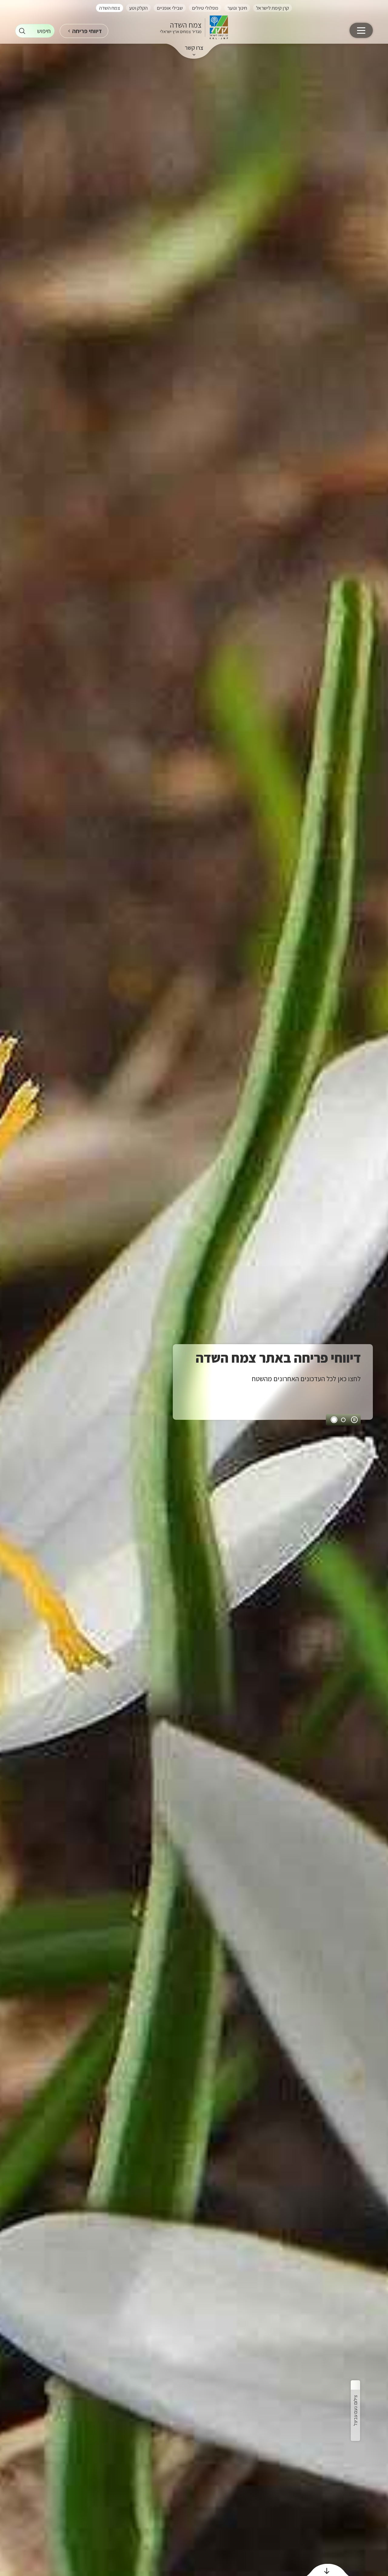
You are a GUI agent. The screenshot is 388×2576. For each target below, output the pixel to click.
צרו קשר (194, 48)
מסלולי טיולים (205, 8)
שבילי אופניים (170, 8)
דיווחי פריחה (87, 31)
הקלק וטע (138, 8)
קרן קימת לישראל (273, 8)
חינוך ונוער (237, 8)
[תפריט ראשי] (361, 30)
